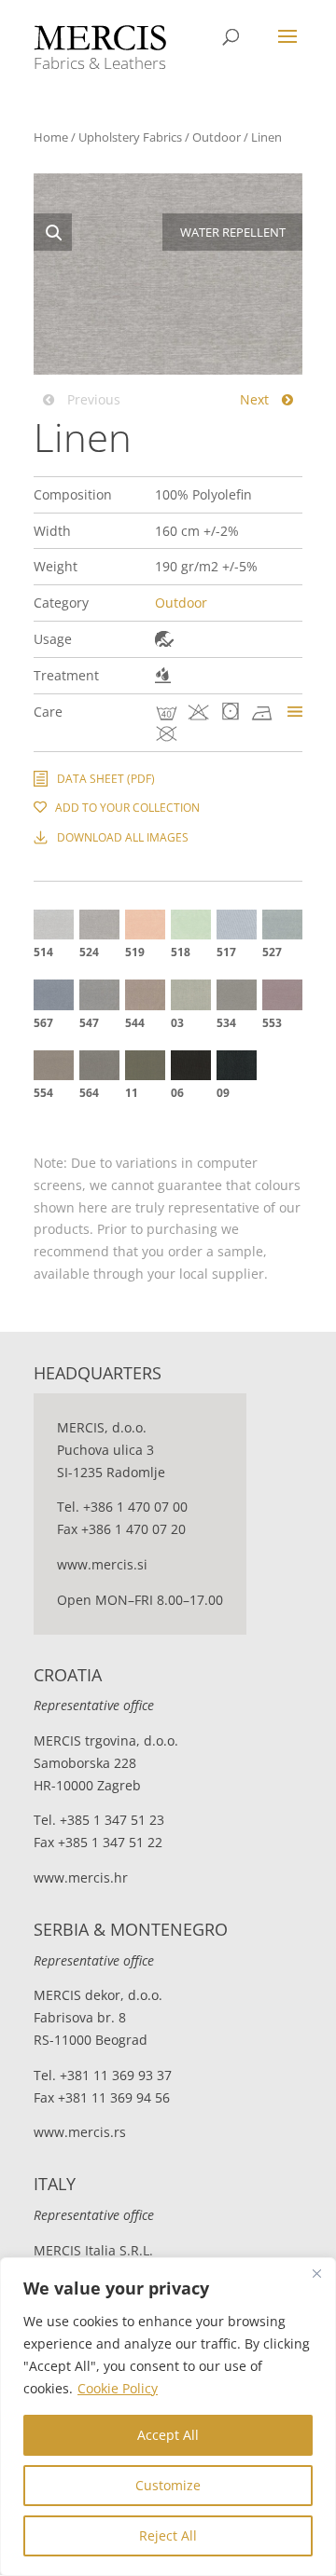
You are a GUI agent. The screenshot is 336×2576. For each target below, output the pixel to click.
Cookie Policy (118, 2388)
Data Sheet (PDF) (106, 779)
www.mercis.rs (80, 2132)
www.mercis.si (102, 1564)
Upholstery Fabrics (130, 137)
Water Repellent (163, 675)
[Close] (316, 2273)
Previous (92, 399)
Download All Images (123, 837)
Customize (168, 2485)
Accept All (168, 2435)
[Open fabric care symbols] (295, 712)
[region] (168, 2417)
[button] (53, 232)
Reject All (168, 2535)
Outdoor (217, 137)
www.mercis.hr (81, 1877)
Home (51, 137)
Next (256, 399)
